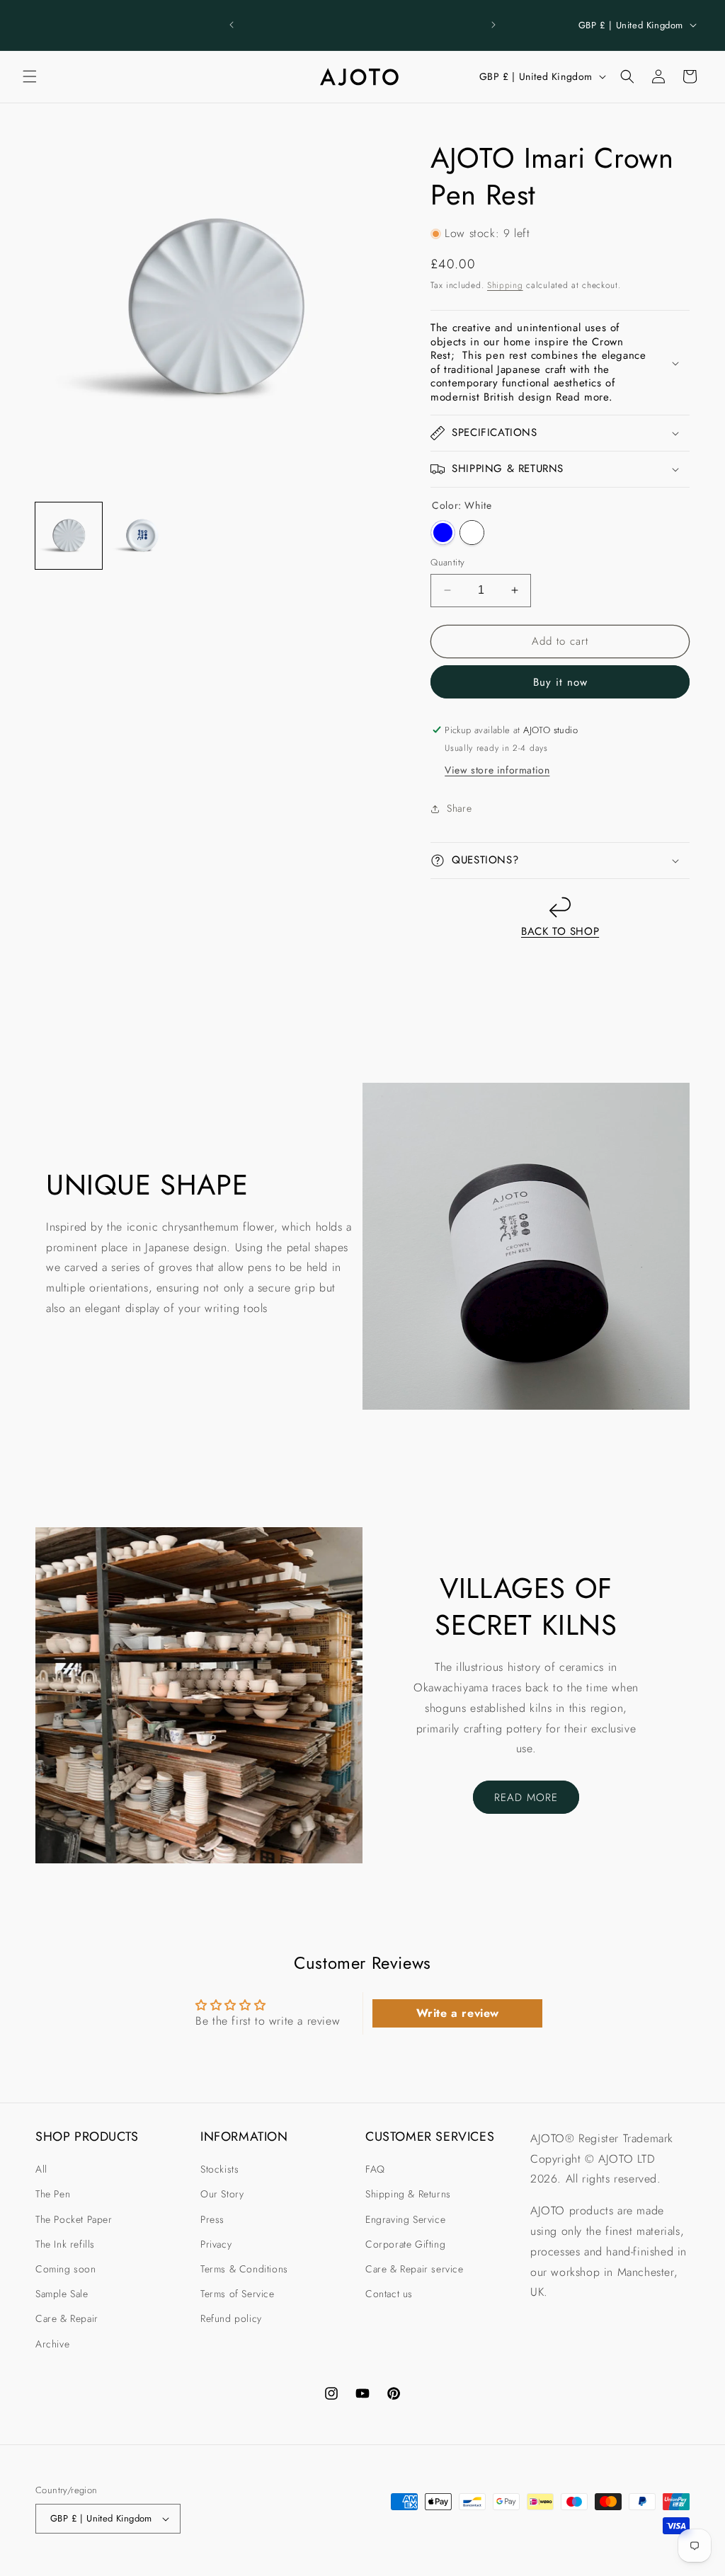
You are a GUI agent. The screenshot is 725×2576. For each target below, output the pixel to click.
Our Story (222, 2194)
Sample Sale (62, 2294)
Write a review (458, 2013)
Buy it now (560, 682)
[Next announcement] (493, 25)
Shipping (505, 285)
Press (212, 2219)
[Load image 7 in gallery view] (142, 536)
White (472, 533)
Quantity (447, 562)
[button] (30, 76)
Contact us (389, 2294)
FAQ (375, 2169)
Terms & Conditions (244, 2269)
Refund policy (231, 2318)
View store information (497, 770)
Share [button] (459, 808)
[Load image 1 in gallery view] (69, 536)
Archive (52, 2344)
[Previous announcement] (232, 25)
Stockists (219, 2169)
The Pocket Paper (74, 2219)
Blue (443, 533)
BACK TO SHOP (560, 931)
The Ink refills (65, 2244)
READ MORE (526, 1798)
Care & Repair (67, 2318)
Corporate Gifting (405, 2244)
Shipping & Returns (408, 2194)
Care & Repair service (415, 2269)
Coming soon (66, 2269)
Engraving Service (405, 2219)
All (41, 2169)
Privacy (216, 2244)
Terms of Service (238, 2294)
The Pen (53, 2194)
